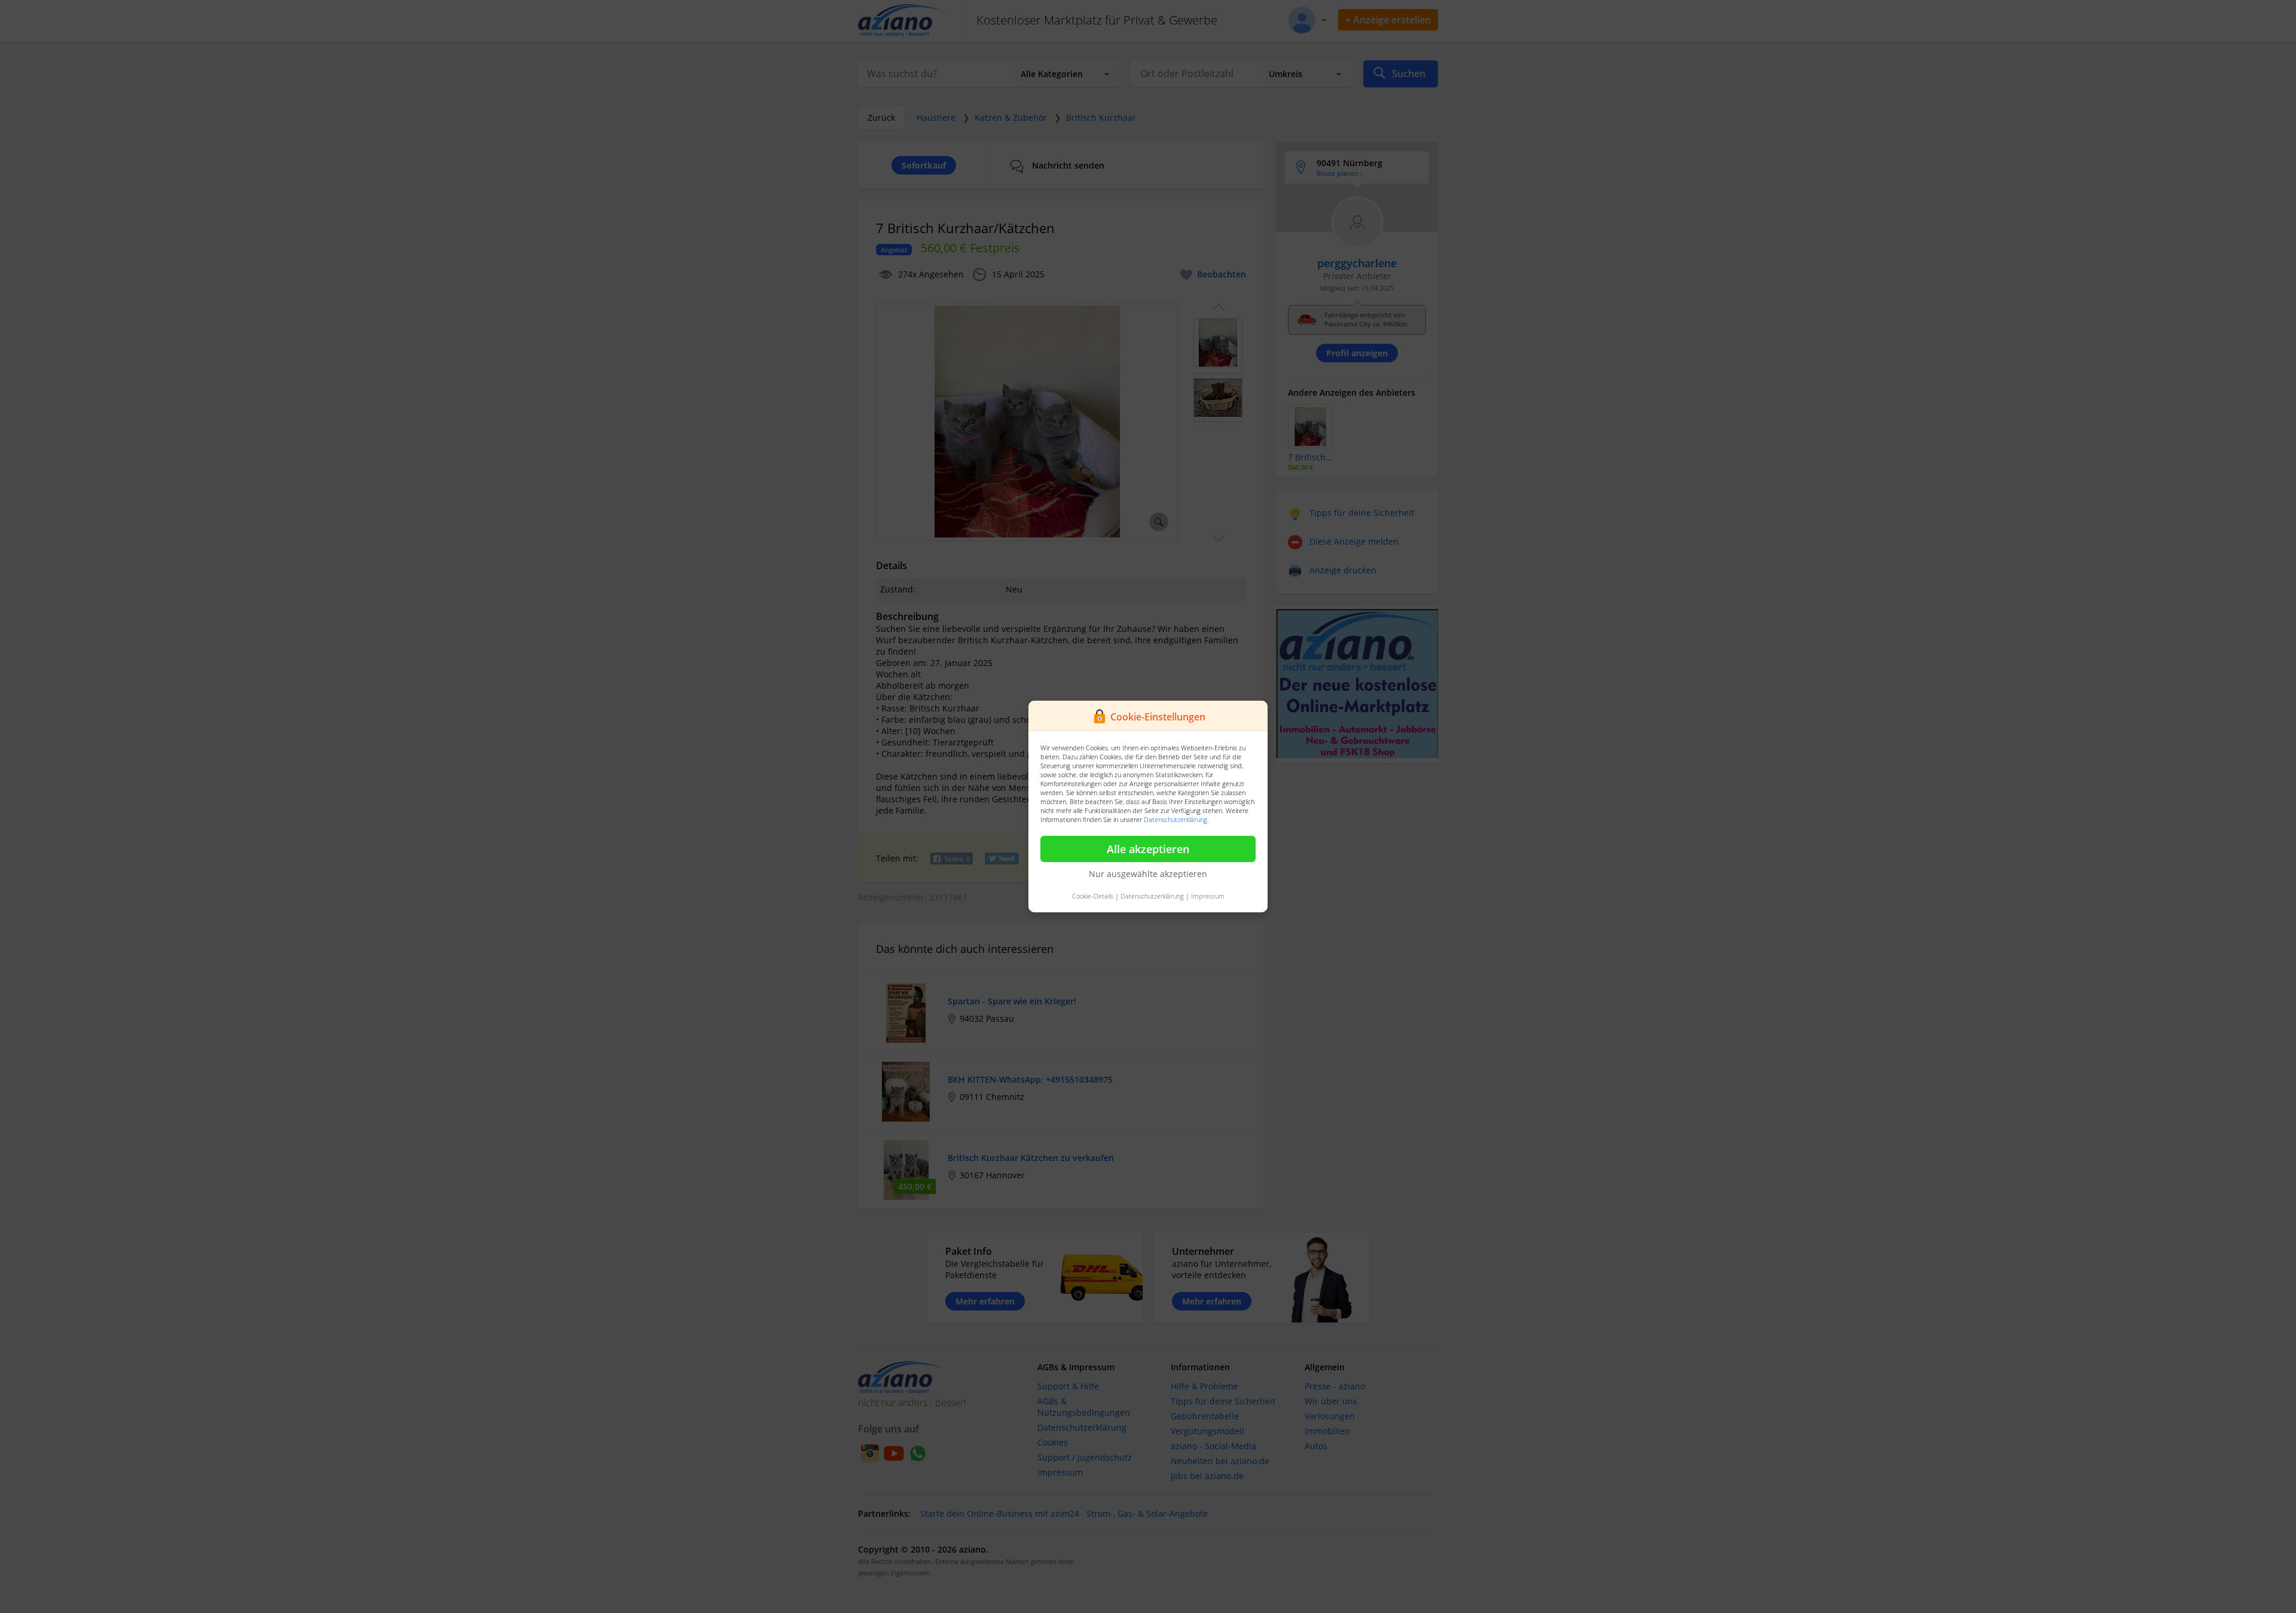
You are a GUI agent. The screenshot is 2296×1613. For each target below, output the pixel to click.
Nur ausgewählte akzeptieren (1148, 874)
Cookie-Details (1093, 896)
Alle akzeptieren (1148, 849)
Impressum (1208, 896)
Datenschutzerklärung (1176, 819)
